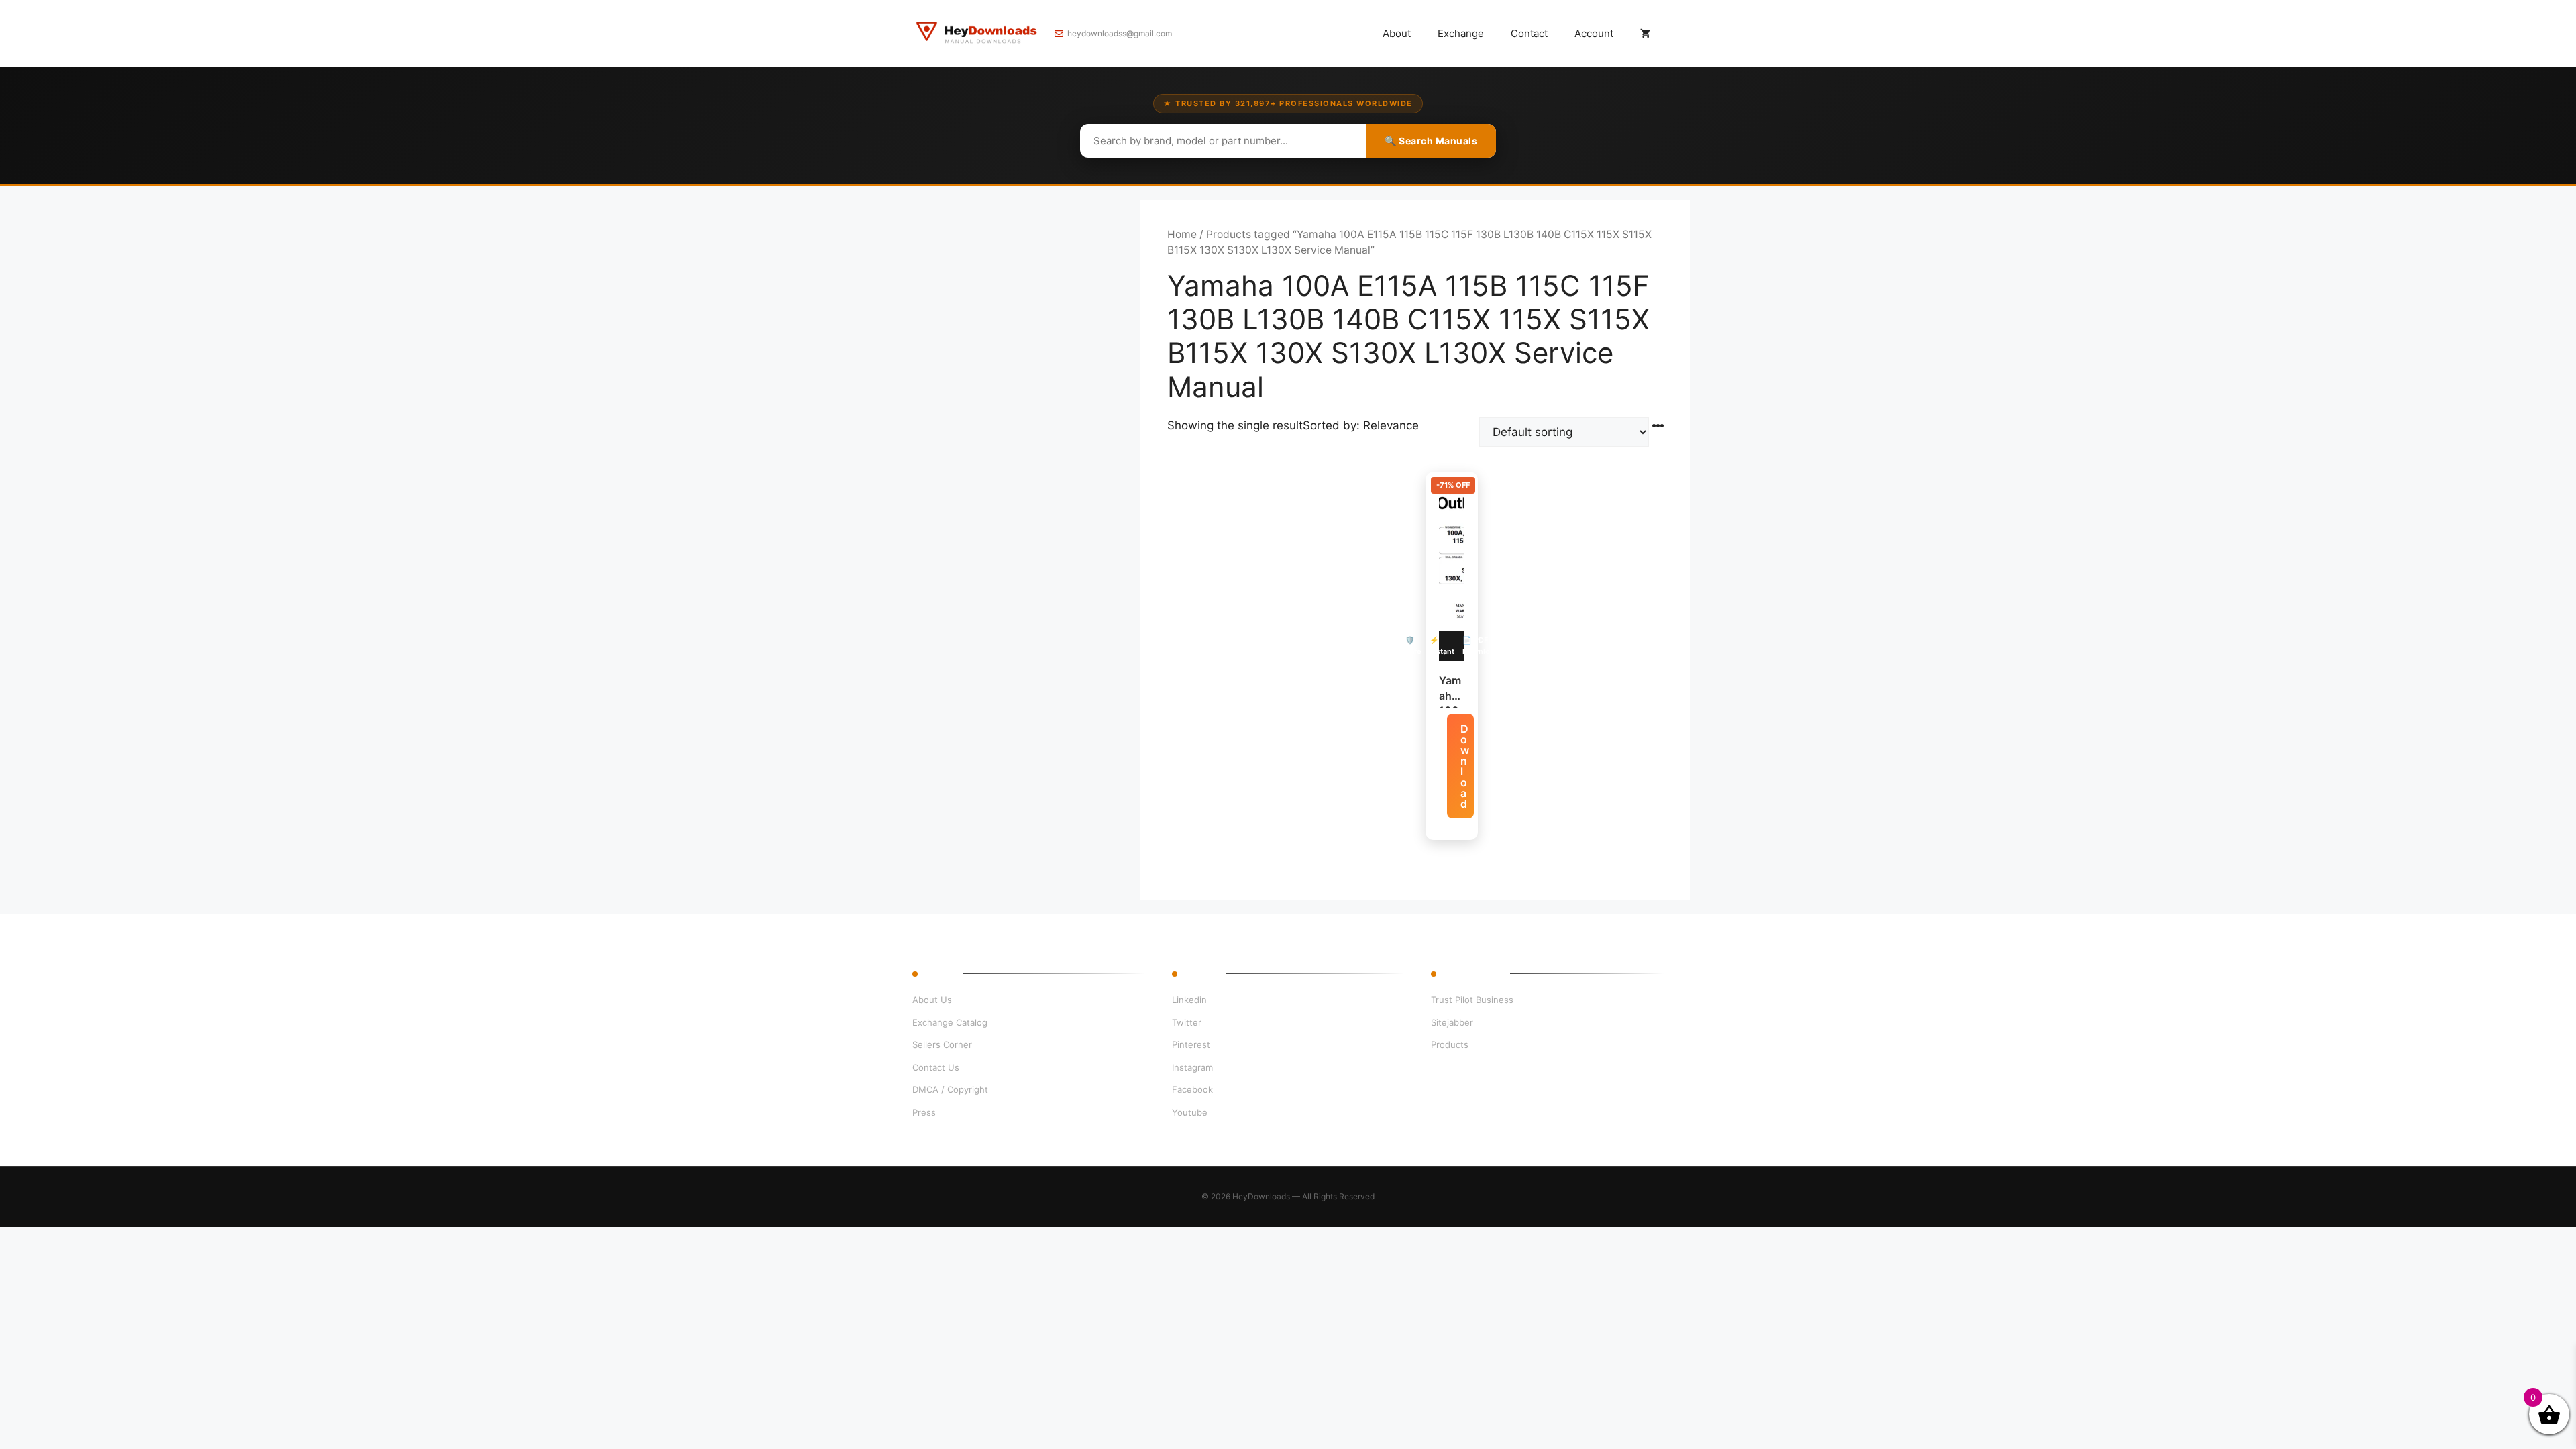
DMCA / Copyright (950, 1089)
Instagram (1192, 1067)
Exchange (1461, 33)
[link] (154, 1384)
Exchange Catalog (950, 1022)
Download (1465, 766)
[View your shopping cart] (1645, 34)
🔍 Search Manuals (1431, 141)
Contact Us (936, 1067)
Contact (1529, 33)
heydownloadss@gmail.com (1120, 33)
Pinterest (1191, 1044)
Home (1182, 234)
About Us (932, 1000)
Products (1450, 1044)
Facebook (1192, 1089)
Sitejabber (1452, 1022)
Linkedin (1189, 1000)
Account (1594, 33)
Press (924, 1112)
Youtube (1190, 1112)
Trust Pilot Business (1472, 1000)
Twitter (1187, 1022)
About (1397, 33)
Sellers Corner (942, 1044)
